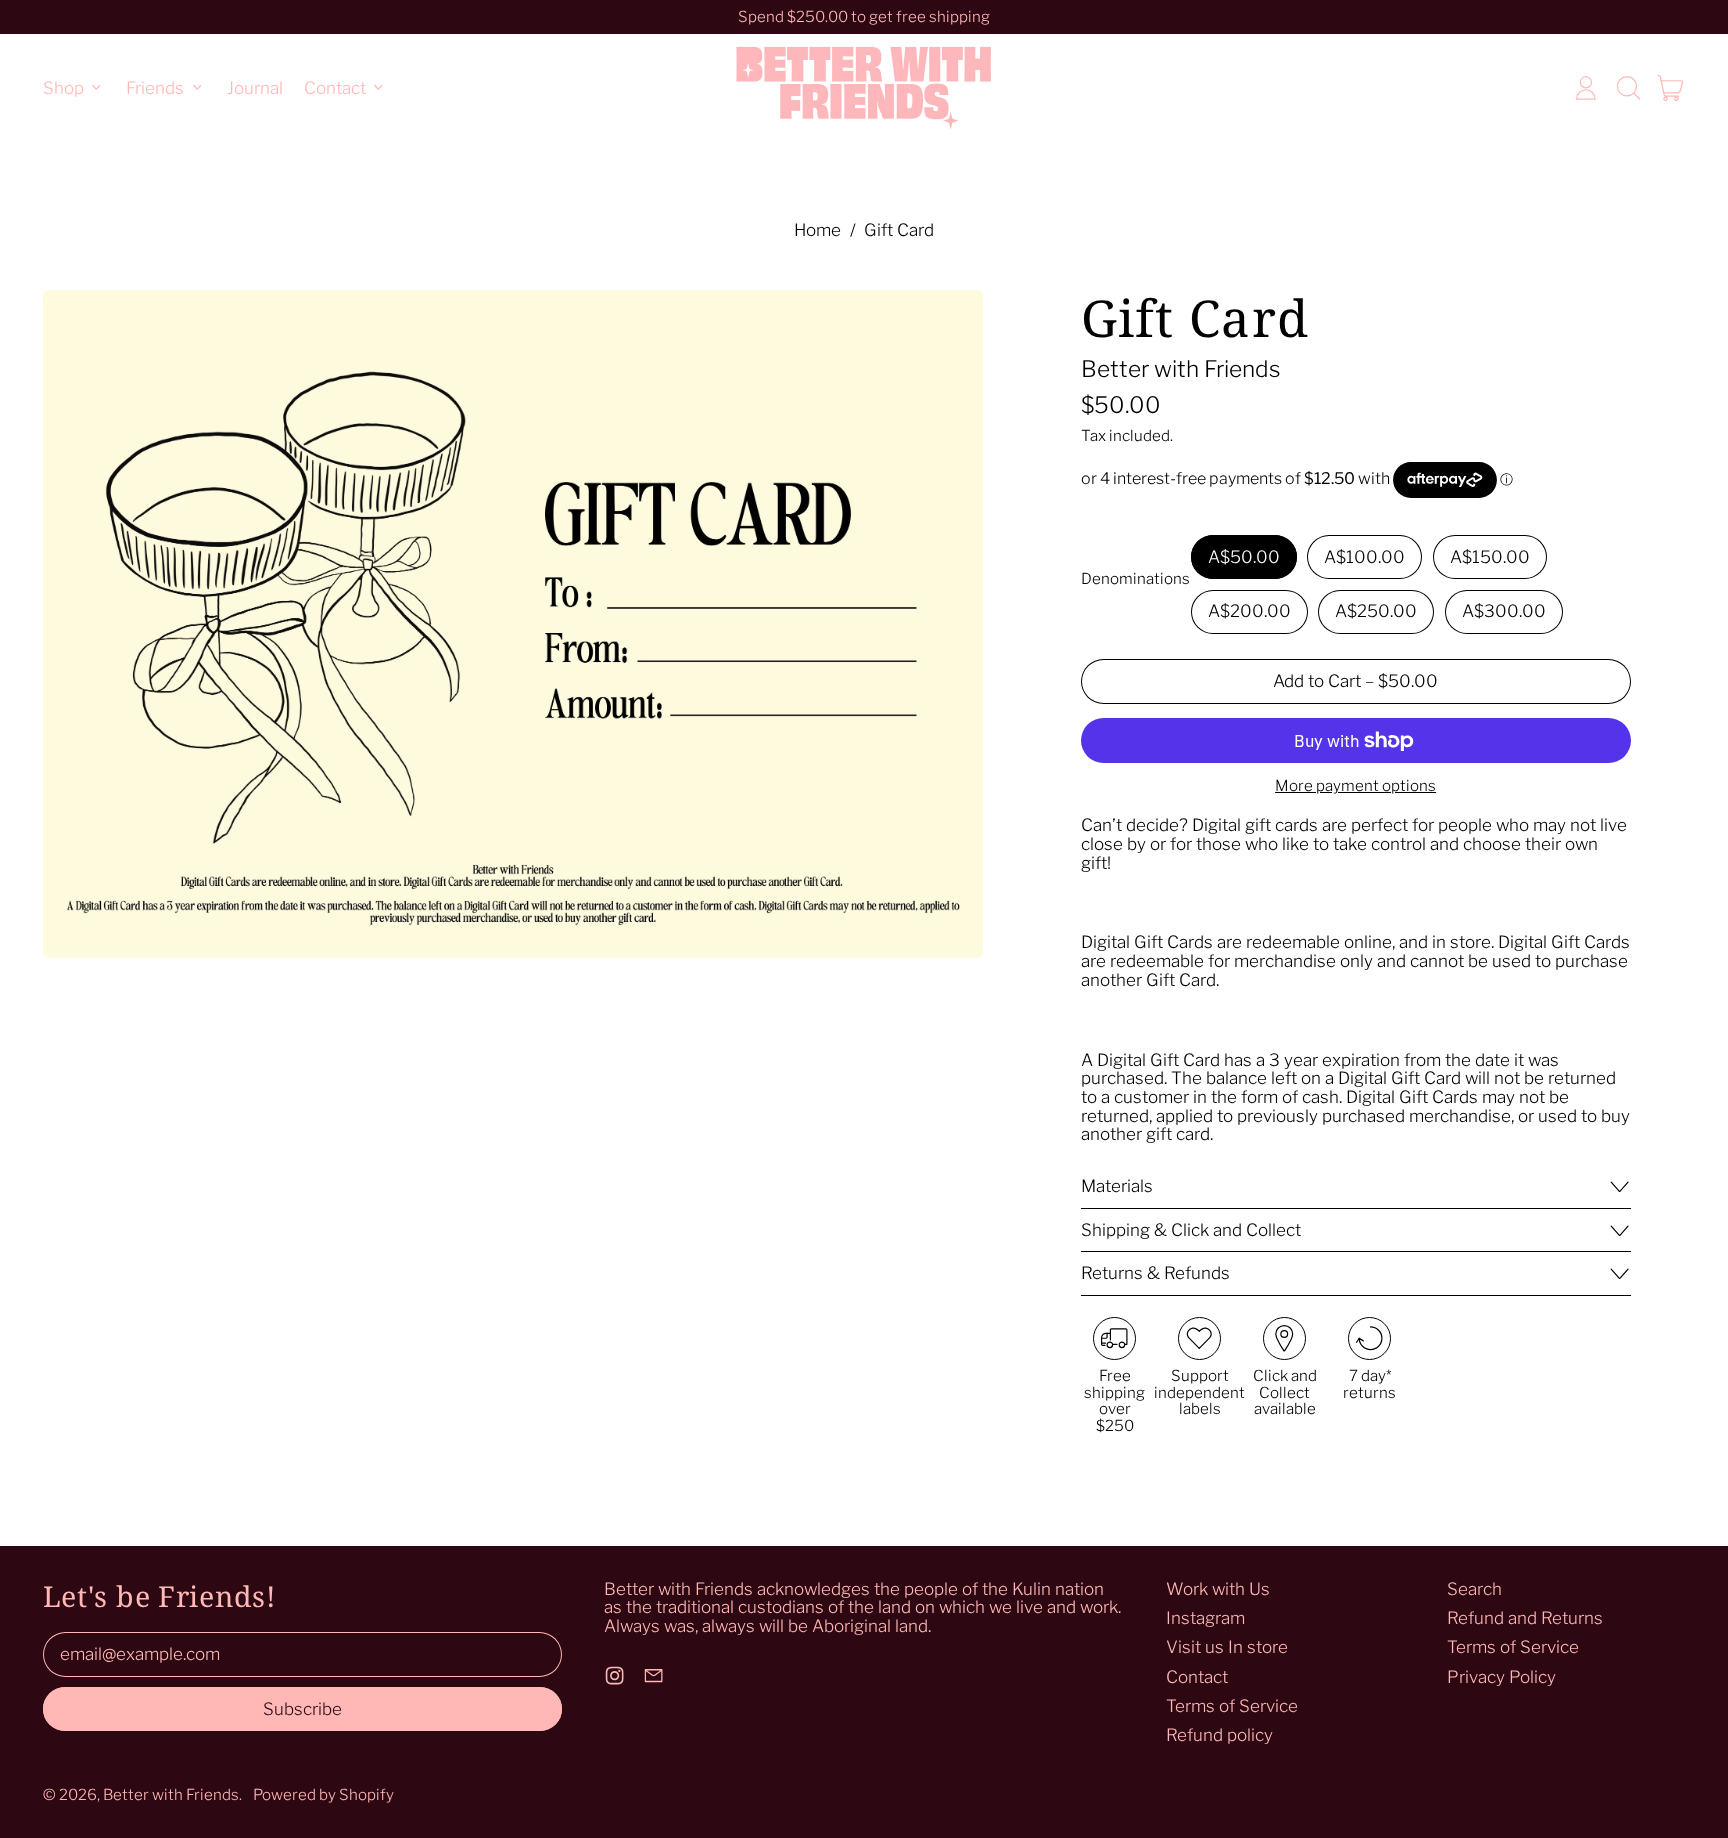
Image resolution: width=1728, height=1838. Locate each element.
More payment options (1355, 786)
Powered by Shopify (323, 1794)
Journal (255, 87)
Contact (1197, 1677)
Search (1474, 1589)
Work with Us (1218, 1589)
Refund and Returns (1525, 1618)
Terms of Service (1232, 1706)
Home (817, 230)
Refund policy (1219, 1735)
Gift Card (899, 230)
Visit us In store (1227, 1647)
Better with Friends (1181, 369)
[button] (1628, 88)
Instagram (1205, 1618)
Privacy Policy (1501, 1677)
